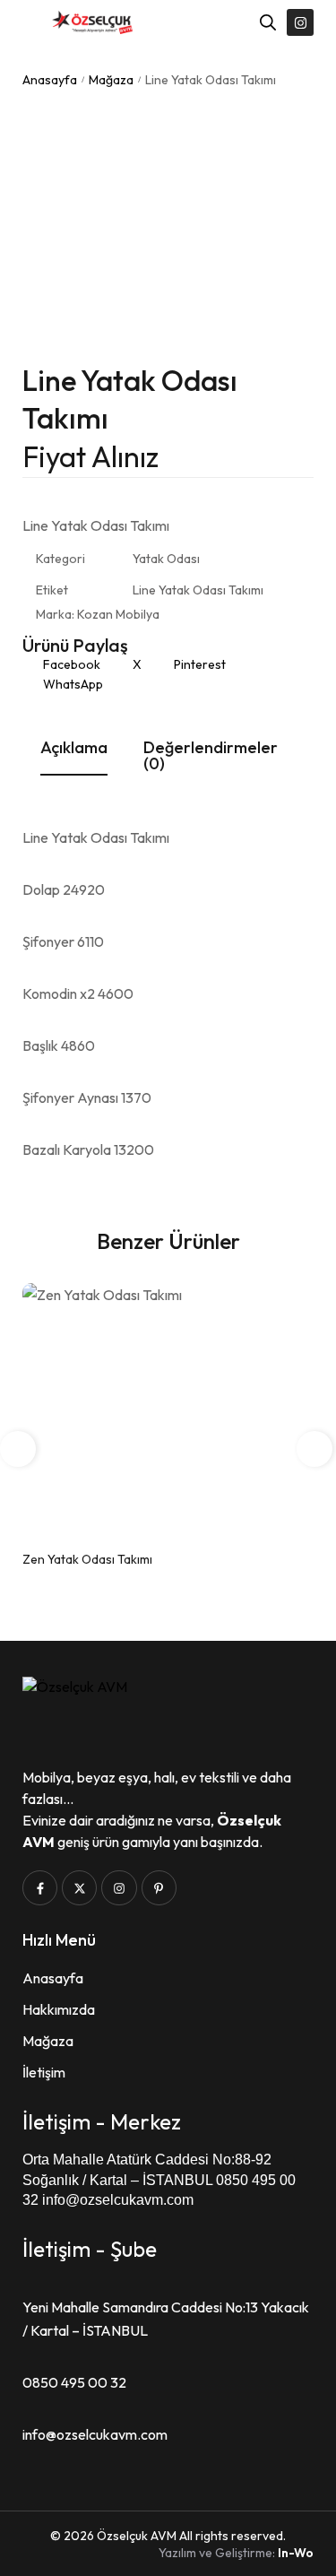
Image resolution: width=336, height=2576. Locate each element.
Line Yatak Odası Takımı (198, 590)
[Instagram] (300, 22)
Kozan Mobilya (118, 614)
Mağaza (111, 80)
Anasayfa (50, 80)
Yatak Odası (166, 559)
